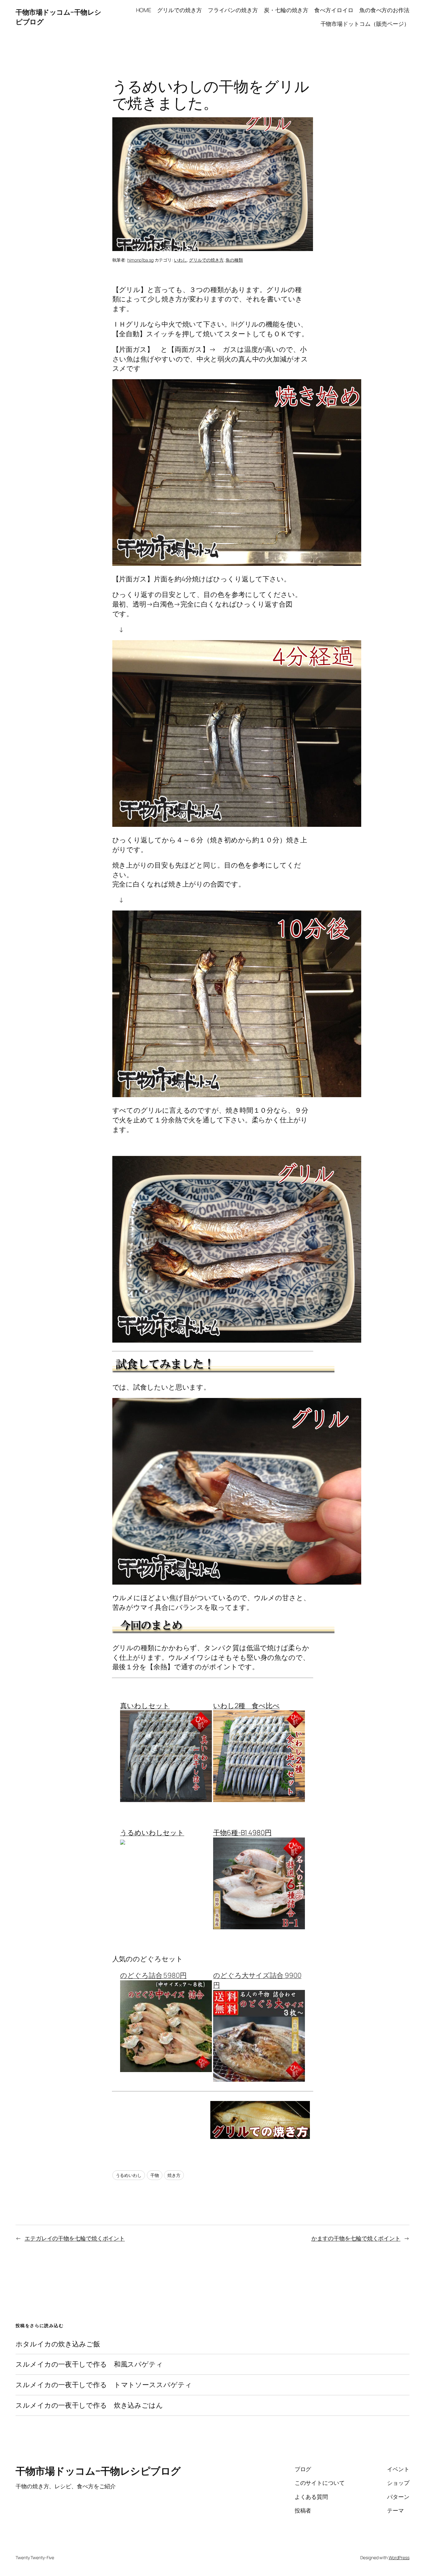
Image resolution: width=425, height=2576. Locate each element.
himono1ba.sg (140, 260)
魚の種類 (234, 260)
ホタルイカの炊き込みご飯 (58, 2344)
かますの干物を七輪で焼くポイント (356, 2238)
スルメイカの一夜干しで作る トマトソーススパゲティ (104, 2385)
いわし (180, 260)
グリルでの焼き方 (206, 260)
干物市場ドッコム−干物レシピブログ (98, 2471)
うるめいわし (129, 2175)
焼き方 (174, 2175)
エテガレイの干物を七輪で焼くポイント (75, 2238)
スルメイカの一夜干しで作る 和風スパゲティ (89, 2364)
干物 (155, 2175)
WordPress (399, 2557)
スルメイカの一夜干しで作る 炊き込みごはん (89, 2405)
